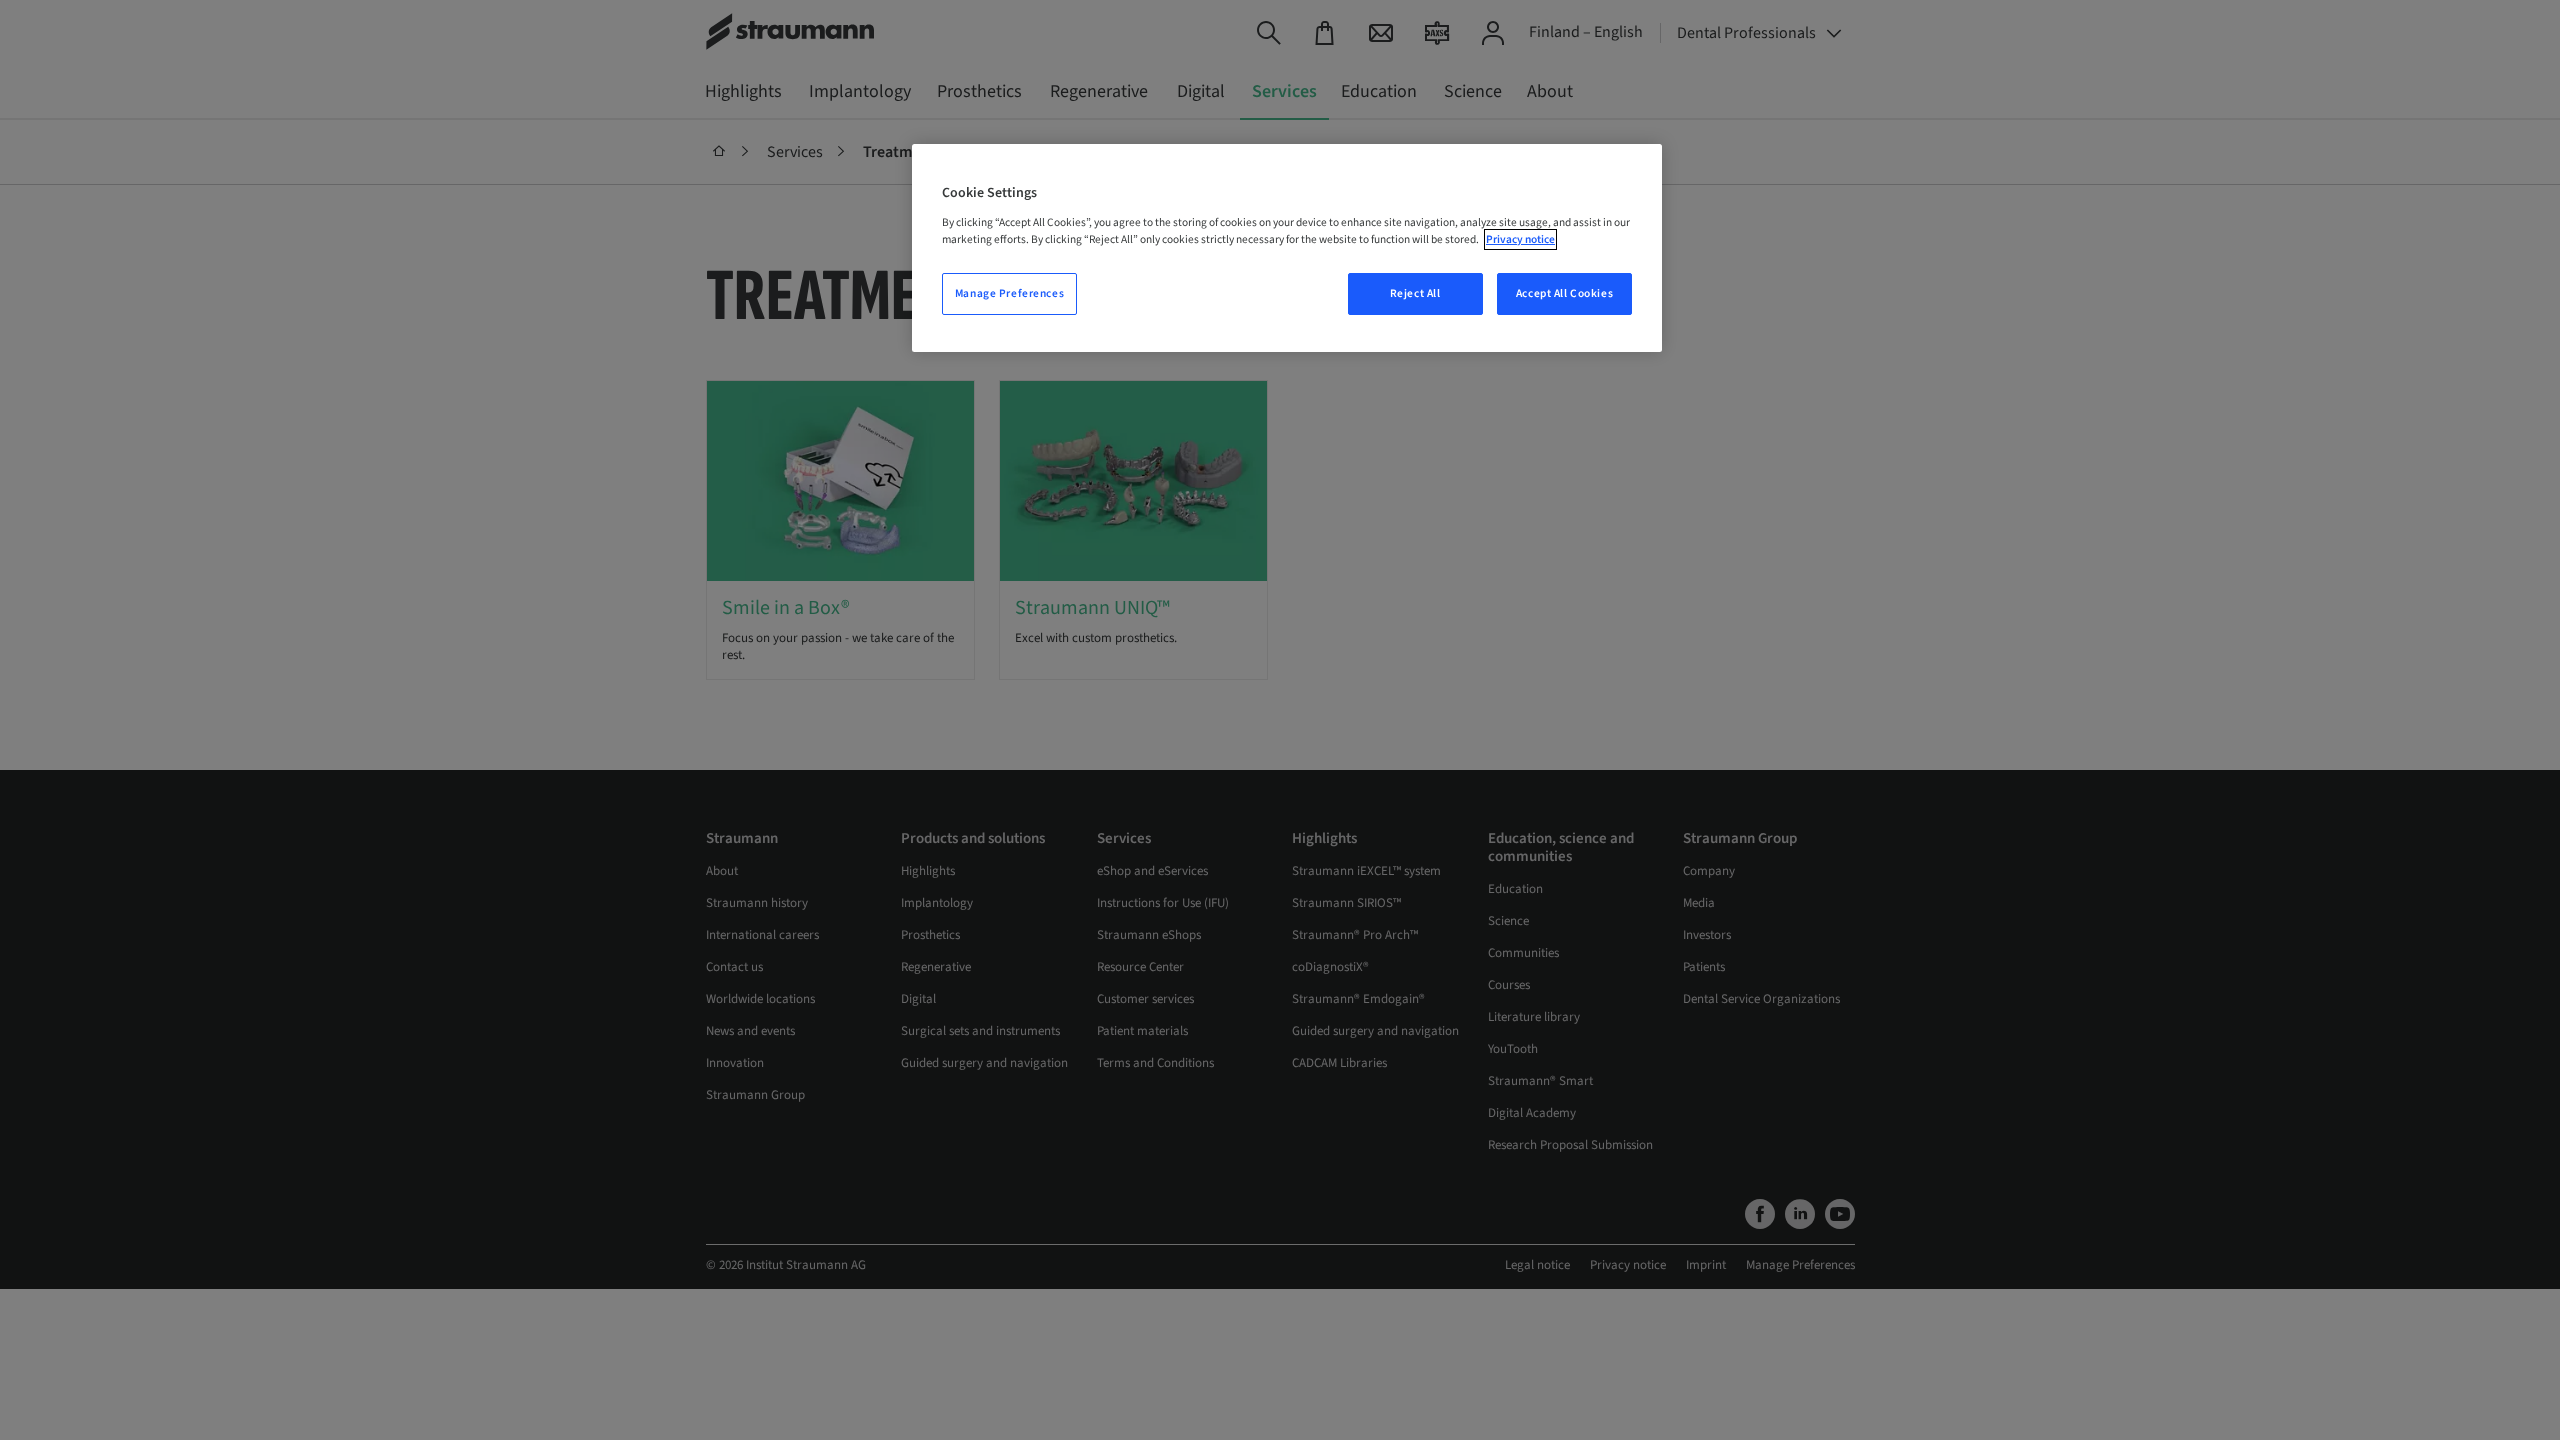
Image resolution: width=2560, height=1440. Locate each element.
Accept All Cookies (1564, 293)
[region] (1287, 248)
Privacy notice (1520, 239)
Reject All (1415, 293)
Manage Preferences (1009, 293)
